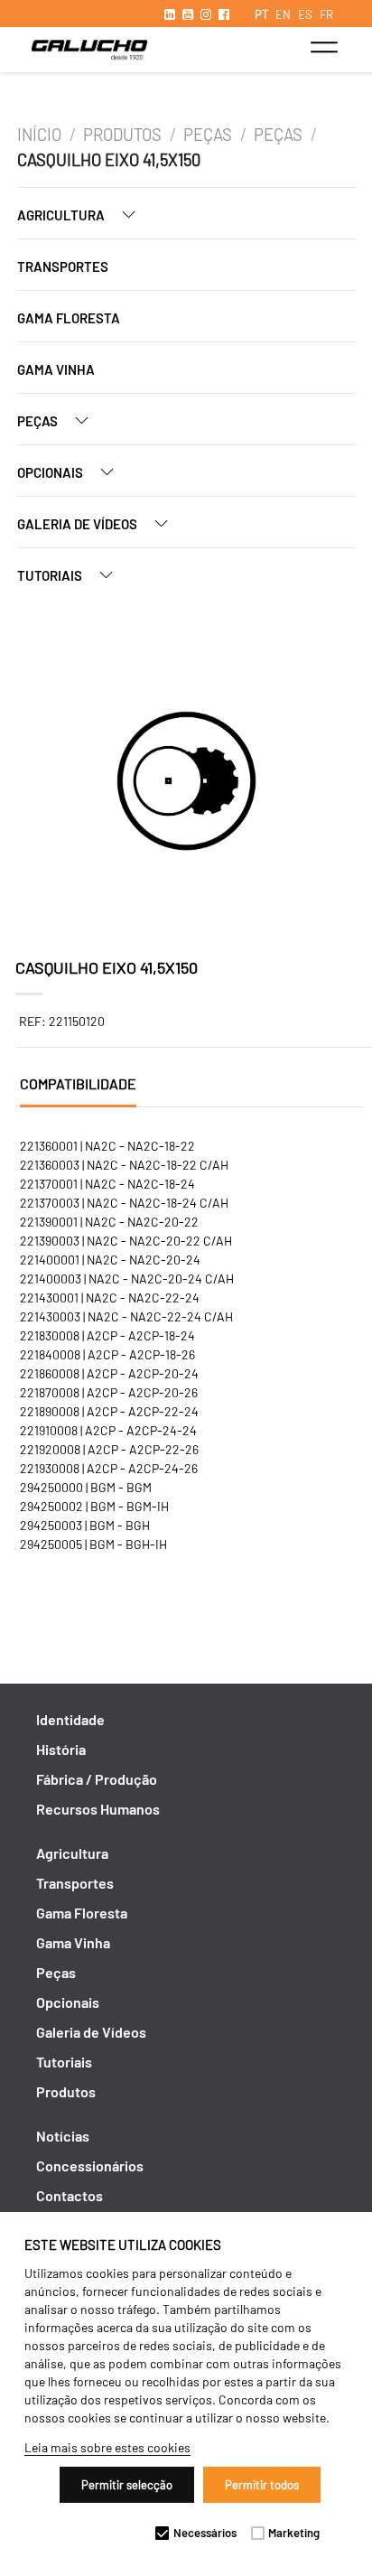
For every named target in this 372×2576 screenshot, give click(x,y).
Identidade (70, 1719)
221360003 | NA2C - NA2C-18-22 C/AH (124, 1165)
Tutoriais (51, 575)
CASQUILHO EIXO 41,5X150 (109, 160)
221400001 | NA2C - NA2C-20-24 (110, 1260)
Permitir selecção (127, 2485)
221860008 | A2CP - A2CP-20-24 (109, 1373)
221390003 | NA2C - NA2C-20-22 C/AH (126, 1241)
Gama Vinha (56, 369)
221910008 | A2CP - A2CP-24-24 (108, 1430)
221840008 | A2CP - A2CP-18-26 (107, 1354)
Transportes (63, 266)
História (61, 1749)
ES (305, 14)
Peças (208, 135)
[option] (186, 783)
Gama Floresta (69, 318)
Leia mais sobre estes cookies (107, 2447)
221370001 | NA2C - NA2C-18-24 (107, 1184)
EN (283, 14)
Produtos (122, 135)
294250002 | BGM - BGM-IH (94, 1506)
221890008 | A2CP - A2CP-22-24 (109, 1411)
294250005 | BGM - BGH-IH (93, 1544)
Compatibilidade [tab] (78, 1083)
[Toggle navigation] (324, 47)
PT (261, 14)
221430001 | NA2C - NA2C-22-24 (110, 1297)
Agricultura (62, 215)
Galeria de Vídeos (79, 524)
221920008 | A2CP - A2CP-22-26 (109, 1449)
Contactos (70, 2195)
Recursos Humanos (98, 1809)
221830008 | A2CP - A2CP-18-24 (107, 1335)
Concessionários (90, 2165)
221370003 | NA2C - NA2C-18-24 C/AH (124, 1203)
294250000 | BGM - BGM (86, 1487)
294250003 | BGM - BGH (85, 1525)
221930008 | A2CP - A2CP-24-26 (109, 1468)
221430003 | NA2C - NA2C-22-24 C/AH (126, 1316)
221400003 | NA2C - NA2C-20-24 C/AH (127, 1279)
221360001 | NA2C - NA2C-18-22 (107, 1146)
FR (326, 14)
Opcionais (51, 472)
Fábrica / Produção (97, 1779)
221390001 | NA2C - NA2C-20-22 (109, 1222)
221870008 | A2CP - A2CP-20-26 (109, 1392)
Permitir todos (262, 2485)
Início (39, 135)
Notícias (63, 2136)
